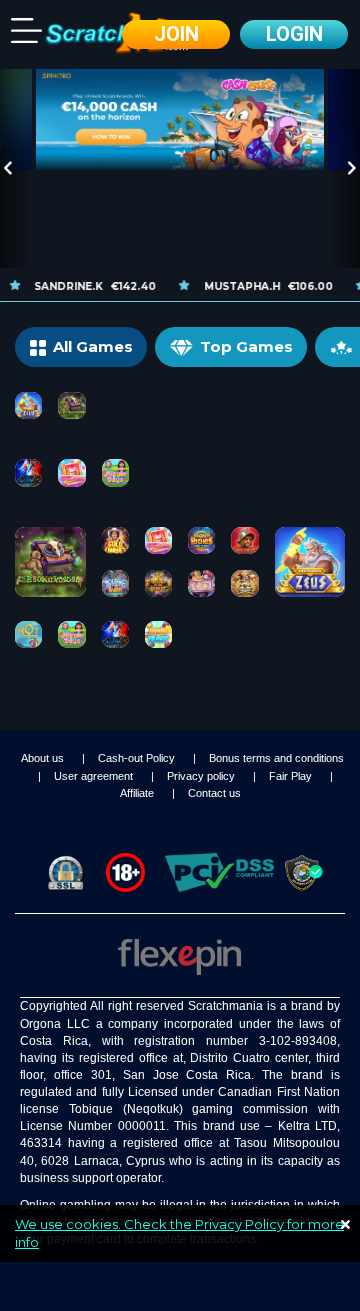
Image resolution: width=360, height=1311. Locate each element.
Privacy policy (202, 776)
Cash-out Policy (138, 758)
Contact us (214, 793)
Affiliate (138, 793)
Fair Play (292, 776)
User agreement (95, 776)
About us (44, 758)
